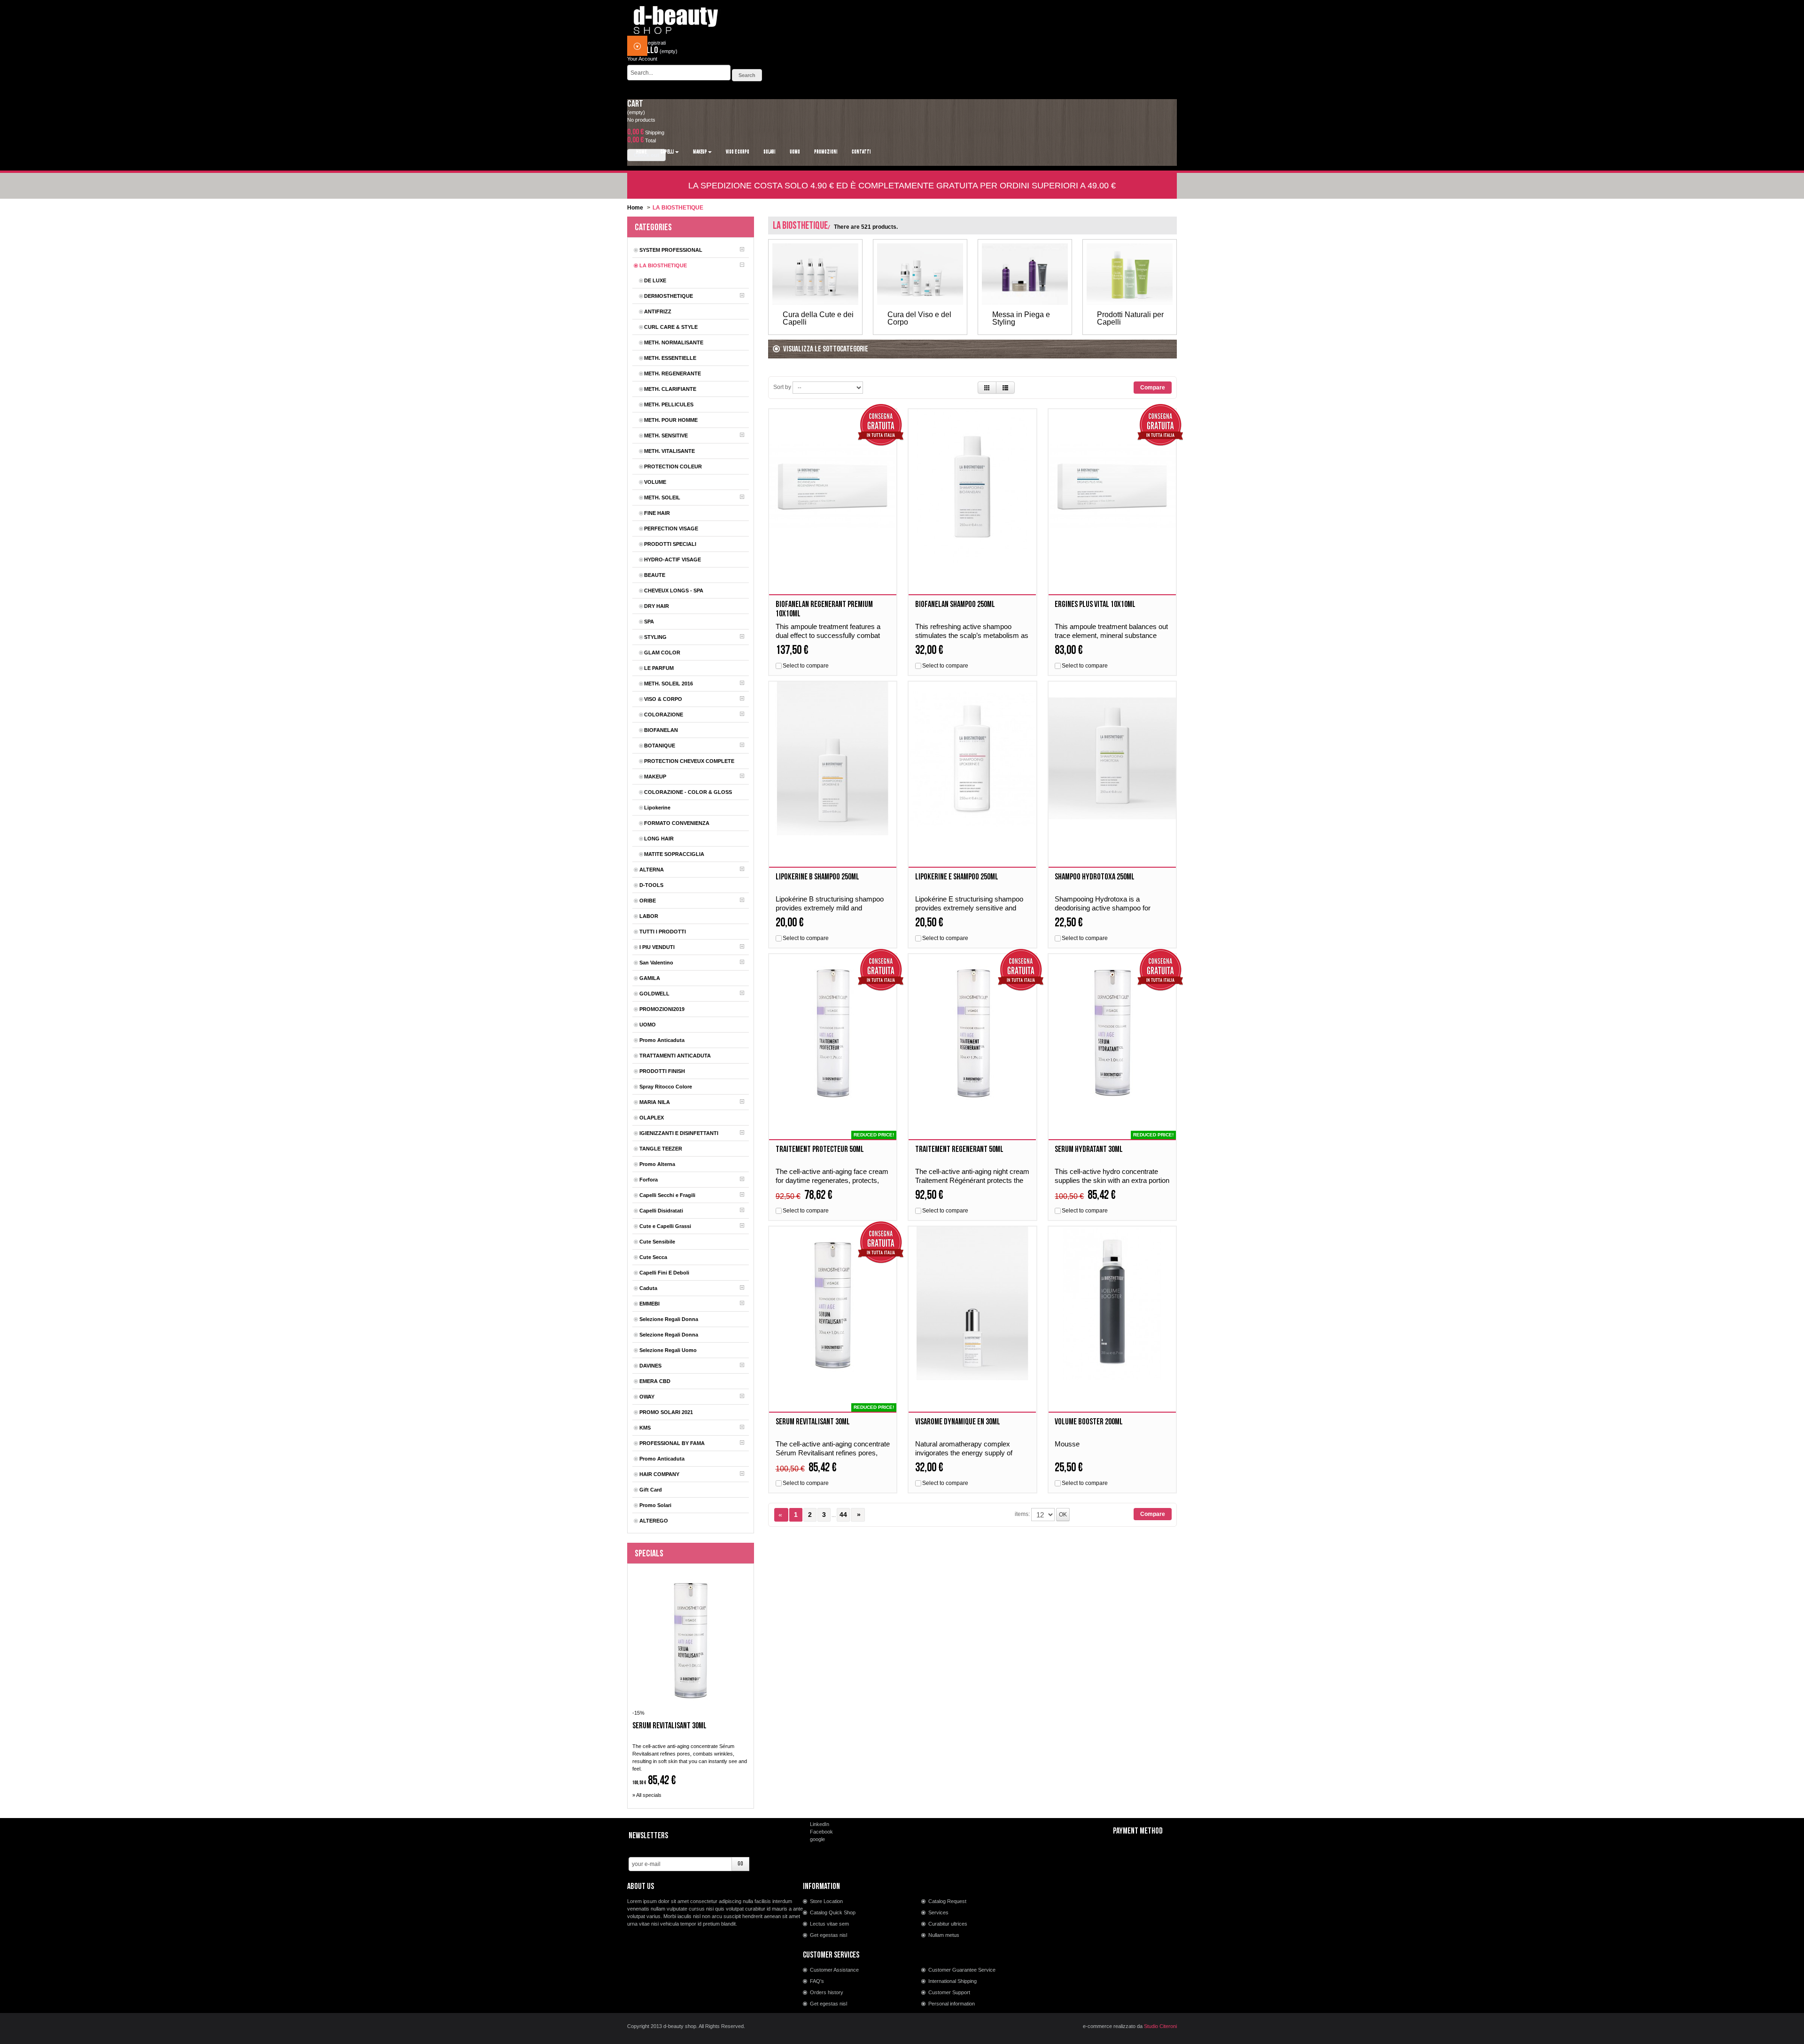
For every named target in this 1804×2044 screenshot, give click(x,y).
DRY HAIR (657, 606)
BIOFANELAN (661, 730)
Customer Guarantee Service (962, 1970)
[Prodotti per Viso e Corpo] (920, 274)
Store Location (826, 1901)
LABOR (649, 916)
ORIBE (648, 901)
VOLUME (655, 482)
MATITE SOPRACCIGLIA (674, 854)
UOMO (648, 1025)
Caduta (648, 1288)
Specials (649, 1554)
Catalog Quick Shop (833, 1912)
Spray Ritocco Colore (666, 1087)
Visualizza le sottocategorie (826, 349)
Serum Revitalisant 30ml (669, 1726)
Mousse (1067, 1444)
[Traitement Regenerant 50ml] (972, 1031)
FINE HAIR (657, 513)
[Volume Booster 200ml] (1112, 1303)
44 (843, 1515)
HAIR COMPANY (659, 1474)
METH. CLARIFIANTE (670, 389)
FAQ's (817, 1981)
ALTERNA (652, 870)
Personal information (952, 2004)
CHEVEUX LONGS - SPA (674, 591)
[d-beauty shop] (676, 17)
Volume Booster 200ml (1089, 1422)
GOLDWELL (654, 994)
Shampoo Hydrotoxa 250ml (1095, 877)
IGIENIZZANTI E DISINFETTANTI (679, 1133)
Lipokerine (657, 808)
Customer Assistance (834, 1970)
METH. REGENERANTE (673, 373)
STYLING (655, 637)
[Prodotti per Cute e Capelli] (815, 274)
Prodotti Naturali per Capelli (1130, 319)
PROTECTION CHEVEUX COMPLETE (689, 761)
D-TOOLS (651, 885)
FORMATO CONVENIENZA (677, 823)
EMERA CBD (655, 1381)
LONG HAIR (659, 839)
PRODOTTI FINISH (662, 1071)
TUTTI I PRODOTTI (663, 932)
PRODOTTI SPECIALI (670, 544)
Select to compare (806, 666)
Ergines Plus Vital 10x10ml (1095, 604)
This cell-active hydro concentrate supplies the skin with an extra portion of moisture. (1112, 1180)
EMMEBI (649, 1304)
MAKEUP (655, 777)
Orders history (827, 1992)
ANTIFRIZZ (658, 311)
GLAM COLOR (662, 653)
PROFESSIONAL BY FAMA (672, 1443)
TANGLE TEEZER (661, 1149)
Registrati (655, 43)
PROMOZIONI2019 (662, 1009)
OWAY (647, 1397)
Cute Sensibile (657, 1242)
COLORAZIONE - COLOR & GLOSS (688, 792)
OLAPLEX (652, 1118)
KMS (645, 1428)
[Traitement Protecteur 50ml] (833, 1031)
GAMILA (650, 978)
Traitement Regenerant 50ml (959, 1149)
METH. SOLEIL (662, 497)
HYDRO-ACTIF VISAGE (673, 560)
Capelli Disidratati (661, 1211)
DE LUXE (655, 280)
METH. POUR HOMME (671, 420)
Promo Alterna (657, 1164)
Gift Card (651, 1490)
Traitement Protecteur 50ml (820, 1149)
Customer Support (949, 1992)
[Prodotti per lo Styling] (1025, 274)
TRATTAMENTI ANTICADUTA (675, 1056)
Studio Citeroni (1160, 2026)
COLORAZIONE (664, 715)
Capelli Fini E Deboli (664, 1273)
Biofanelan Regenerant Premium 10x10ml (824, 609)
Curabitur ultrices (948, 1924)
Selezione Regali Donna (669, 1319)
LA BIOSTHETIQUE (663, 265)
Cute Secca (653, 1257)
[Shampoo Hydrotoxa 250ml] (1112, 758)
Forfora (649, 1180)
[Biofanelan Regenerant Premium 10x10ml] (833, 486)
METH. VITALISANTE (669, 451)
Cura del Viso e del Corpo (919, 319)
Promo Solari (655, 1505)
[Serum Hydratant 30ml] (1112, 1031)
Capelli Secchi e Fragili (667, 1195)
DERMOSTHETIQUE (669, 296)
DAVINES (650, 1366)
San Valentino (656, 963)
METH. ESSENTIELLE (670, 358)
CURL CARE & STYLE (671, 327)
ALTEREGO (654, 1521)
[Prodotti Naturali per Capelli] (1130, 274)
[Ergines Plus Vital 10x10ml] (1112, 486)
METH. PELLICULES (669, 404)
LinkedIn (820, 1824)
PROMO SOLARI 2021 (666, 1412)
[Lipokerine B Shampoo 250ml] (833, 758)
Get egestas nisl (828, 1935)
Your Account (642, 59)
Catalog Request (947, 1901)
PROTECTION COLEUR (673, 466)
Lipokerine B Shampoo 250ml (817, 877)
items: (1022, 1514)
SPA (649, 622)
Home (635, 208)
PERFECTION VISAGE (671, 528)
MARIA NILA (655, 1102)
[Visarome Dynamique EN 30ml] (972, 1303)
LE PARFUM (659, 668)
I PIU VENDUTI (657, 947)
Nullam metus (944, 1935)
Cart (635, 104)
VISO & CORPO (663, 699)
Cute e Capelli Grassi (665, 1226)
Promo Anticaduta (662, 1040)
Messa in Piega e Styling (1021, 319)
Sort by (782, 387)
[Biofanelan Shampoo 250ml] (972, 486)
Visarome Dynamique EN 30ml (958, 1422)
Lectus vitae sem (829, 1924)
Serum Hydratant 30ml (1089, 1149)
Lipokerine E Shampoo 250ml (957, 877)
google (817, 1839)
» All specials (647, 1795)
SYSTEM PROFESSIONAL (671, 250)
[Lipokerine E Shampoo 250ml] (972, 758)
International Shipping (953, 1981)
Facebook (821, 1832)
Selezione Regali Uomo (668, 1350)
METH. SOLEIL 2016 (669, 684)
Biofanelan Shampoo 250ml (955, 604)
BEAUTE (655, 575)
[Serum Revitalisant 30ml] (833, 1303)
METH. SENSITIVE (666, 435)
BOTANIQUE (660, 746)
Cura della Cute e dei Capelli (818, 319)
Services (938, 1912)
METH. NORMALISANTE (674, 342)
